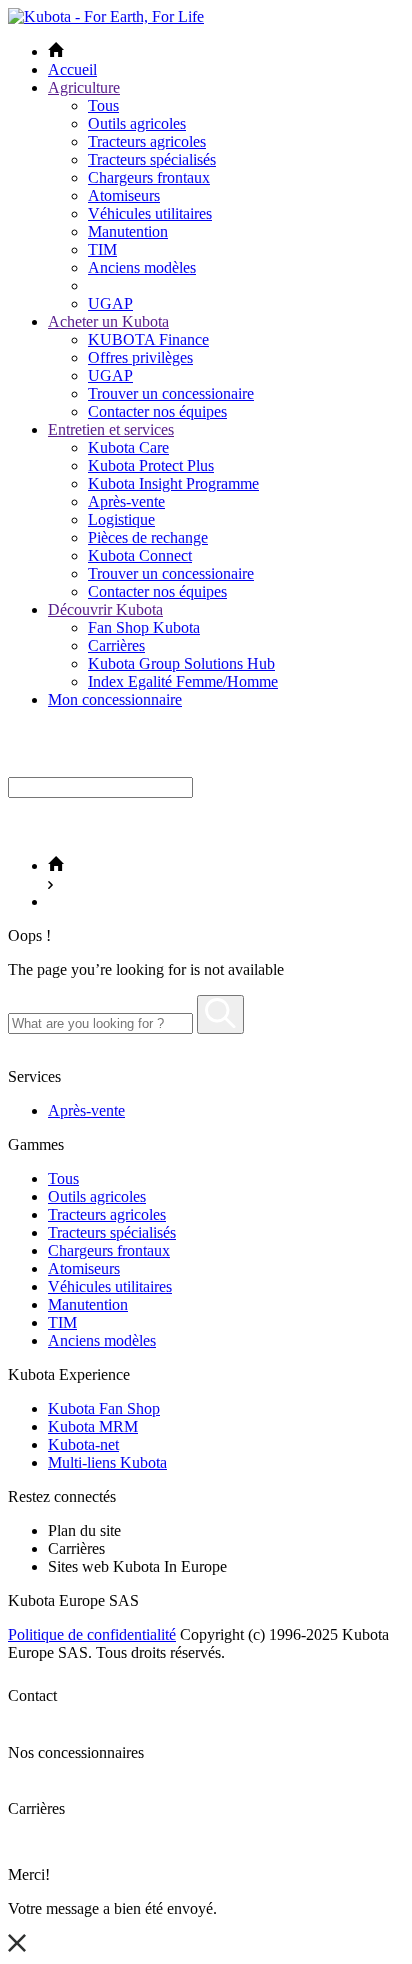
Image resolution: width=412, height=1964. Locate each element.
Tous (103, 105)
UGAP (110, 303)
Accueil (72, 69)
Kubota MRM (93, 1426)
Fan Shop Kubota (144, 627)
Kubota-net (83, 1444)
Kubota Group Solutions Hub (181, 663)
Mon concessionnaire (115, 699)
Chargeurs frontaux (149, 177)
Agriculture (84, 87)
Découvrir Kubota (105, 609)
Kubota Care (128, 447)
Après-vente (126, 501)
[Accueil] (56, 865)
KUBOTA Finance (148, 339)
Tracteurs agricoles (147, 141)
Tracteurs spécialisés (152, 159)
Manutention (128, 231)
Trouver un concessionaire (171, 393)
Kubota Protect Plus (151, 465)
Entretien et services (111, 429)
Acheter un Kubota (108, 321)
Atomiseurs (124, 195)
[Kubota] (106, 16)
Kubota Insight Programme (173, 483)
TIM (102, 249)
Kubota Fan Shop (104, 1408)
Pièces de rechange (148, 537)
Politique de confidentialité (92, 1634)
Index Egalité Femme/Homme (183, 681)
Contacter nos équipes (157, 411)
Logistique (121, 519)
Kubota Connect (140, 555)
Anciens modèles (142, 267)
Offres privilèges (140, 357)
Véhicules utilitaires (150, 213)
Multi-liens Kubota (107, 1462)
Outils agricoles (137, 123)
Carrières (116, 645)
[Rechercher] (220, 1014)
